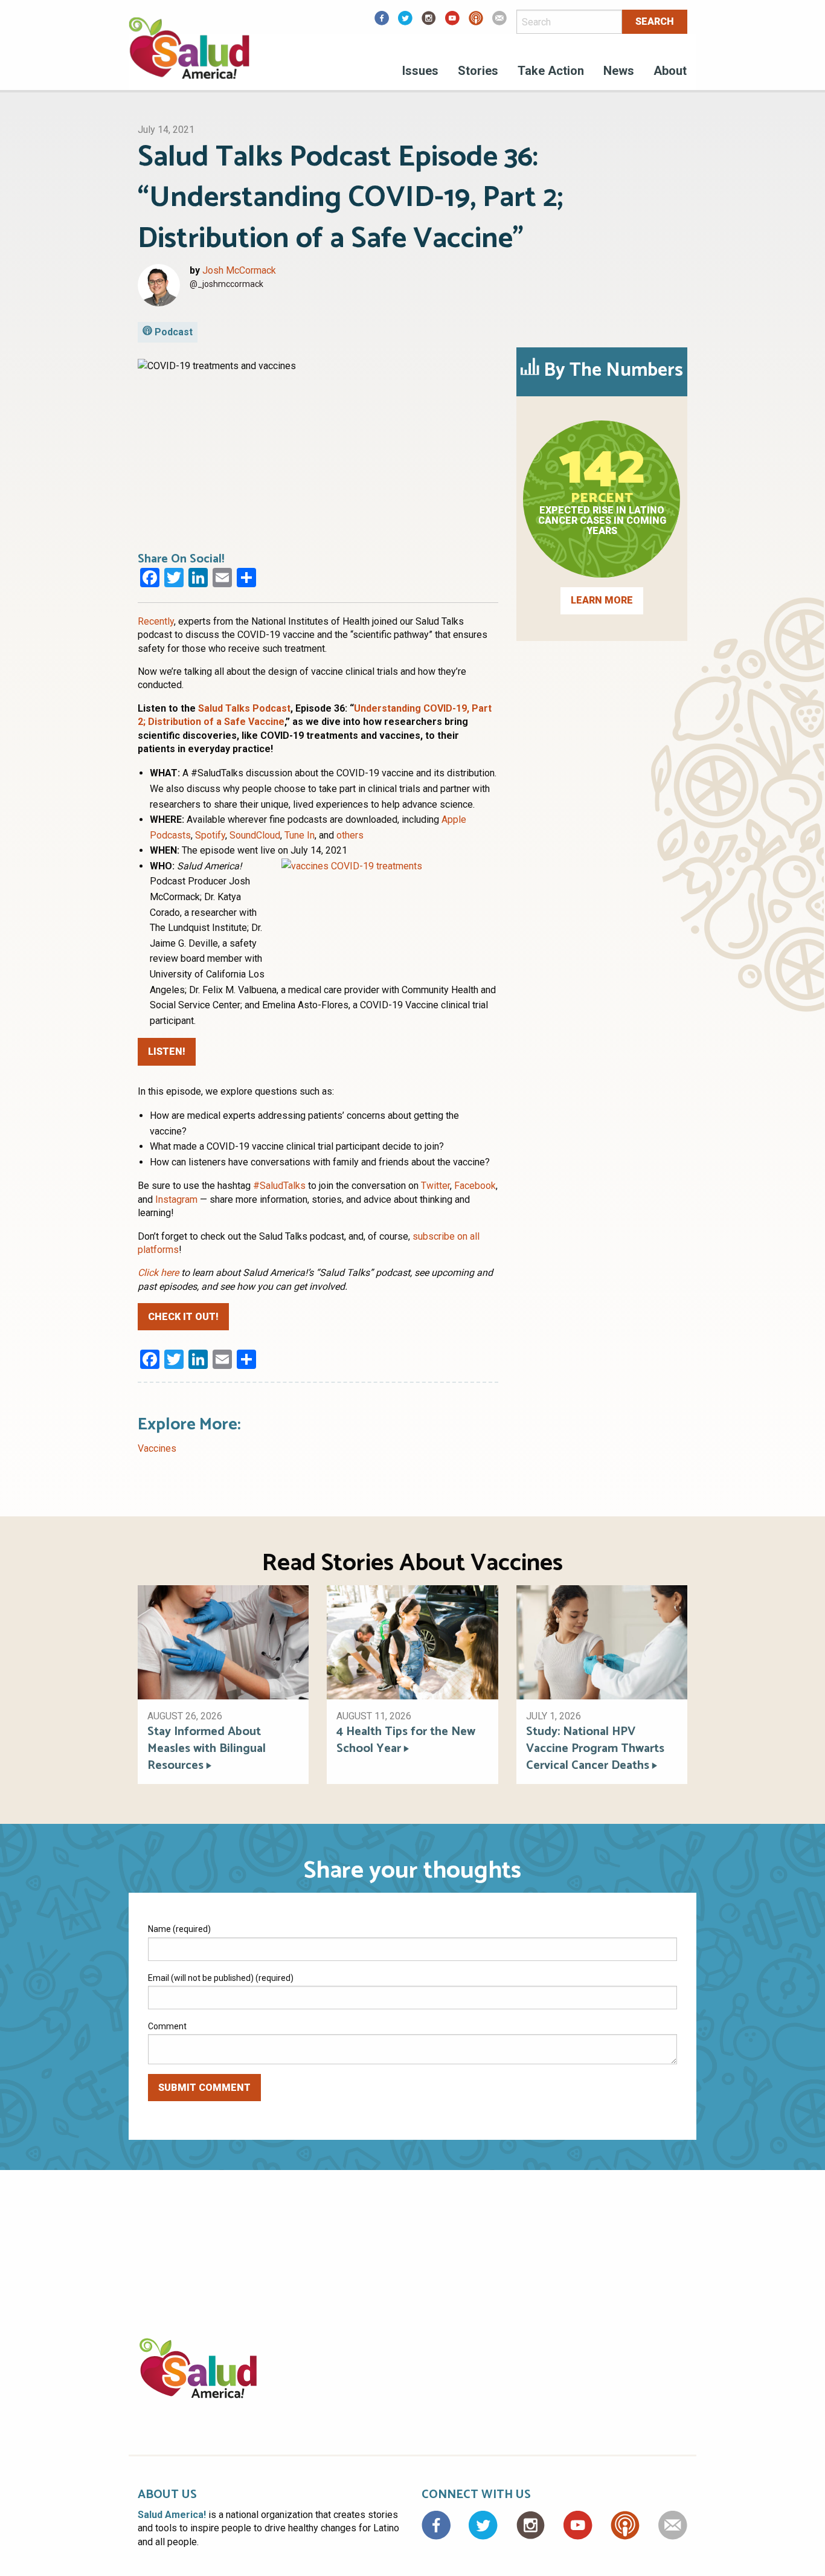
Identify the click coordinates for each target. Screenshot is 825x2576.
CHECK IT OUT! (183, 1317)
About (670, 71)
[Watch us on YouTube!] (452, 22)
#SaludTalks (279, 1186)
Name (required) (179, 1929)
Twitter (435, 1186)
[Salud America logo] (189, 56)
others (350, 835)
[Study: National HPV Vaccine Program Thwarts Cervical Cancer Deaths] (602, 1642)
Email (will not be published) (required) (221, 1978)
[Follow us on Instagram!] (429, 22)
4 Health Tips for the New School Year (406, 1740)
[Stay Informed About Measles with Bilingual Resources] (223, 1642)
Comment (167, 2026)
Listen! (167, 1051)
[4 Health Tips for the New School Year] (412, 1642)
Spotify (210, 835)
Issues (420, 71)
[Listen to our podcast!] (476, 22)
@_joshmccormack (226, 284)
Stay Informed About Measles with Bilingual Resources (207, 1749)
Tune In (300, 835)
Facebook (475, 1186)
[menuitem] (420, 72)
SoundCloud (255, 835)
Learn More (602, 600)
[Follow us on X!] (405, 22)
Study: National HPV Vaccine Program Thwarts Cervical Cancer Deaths (595, 1749)
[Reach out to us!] (499, 22)
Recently (156, 621)
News (619, 71)
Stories (478, 71)
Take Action (551, 71)
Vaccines (157, 1448)
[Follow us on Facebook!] (382, 22)
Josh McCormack (239, 270)
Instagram (176, 1199)
